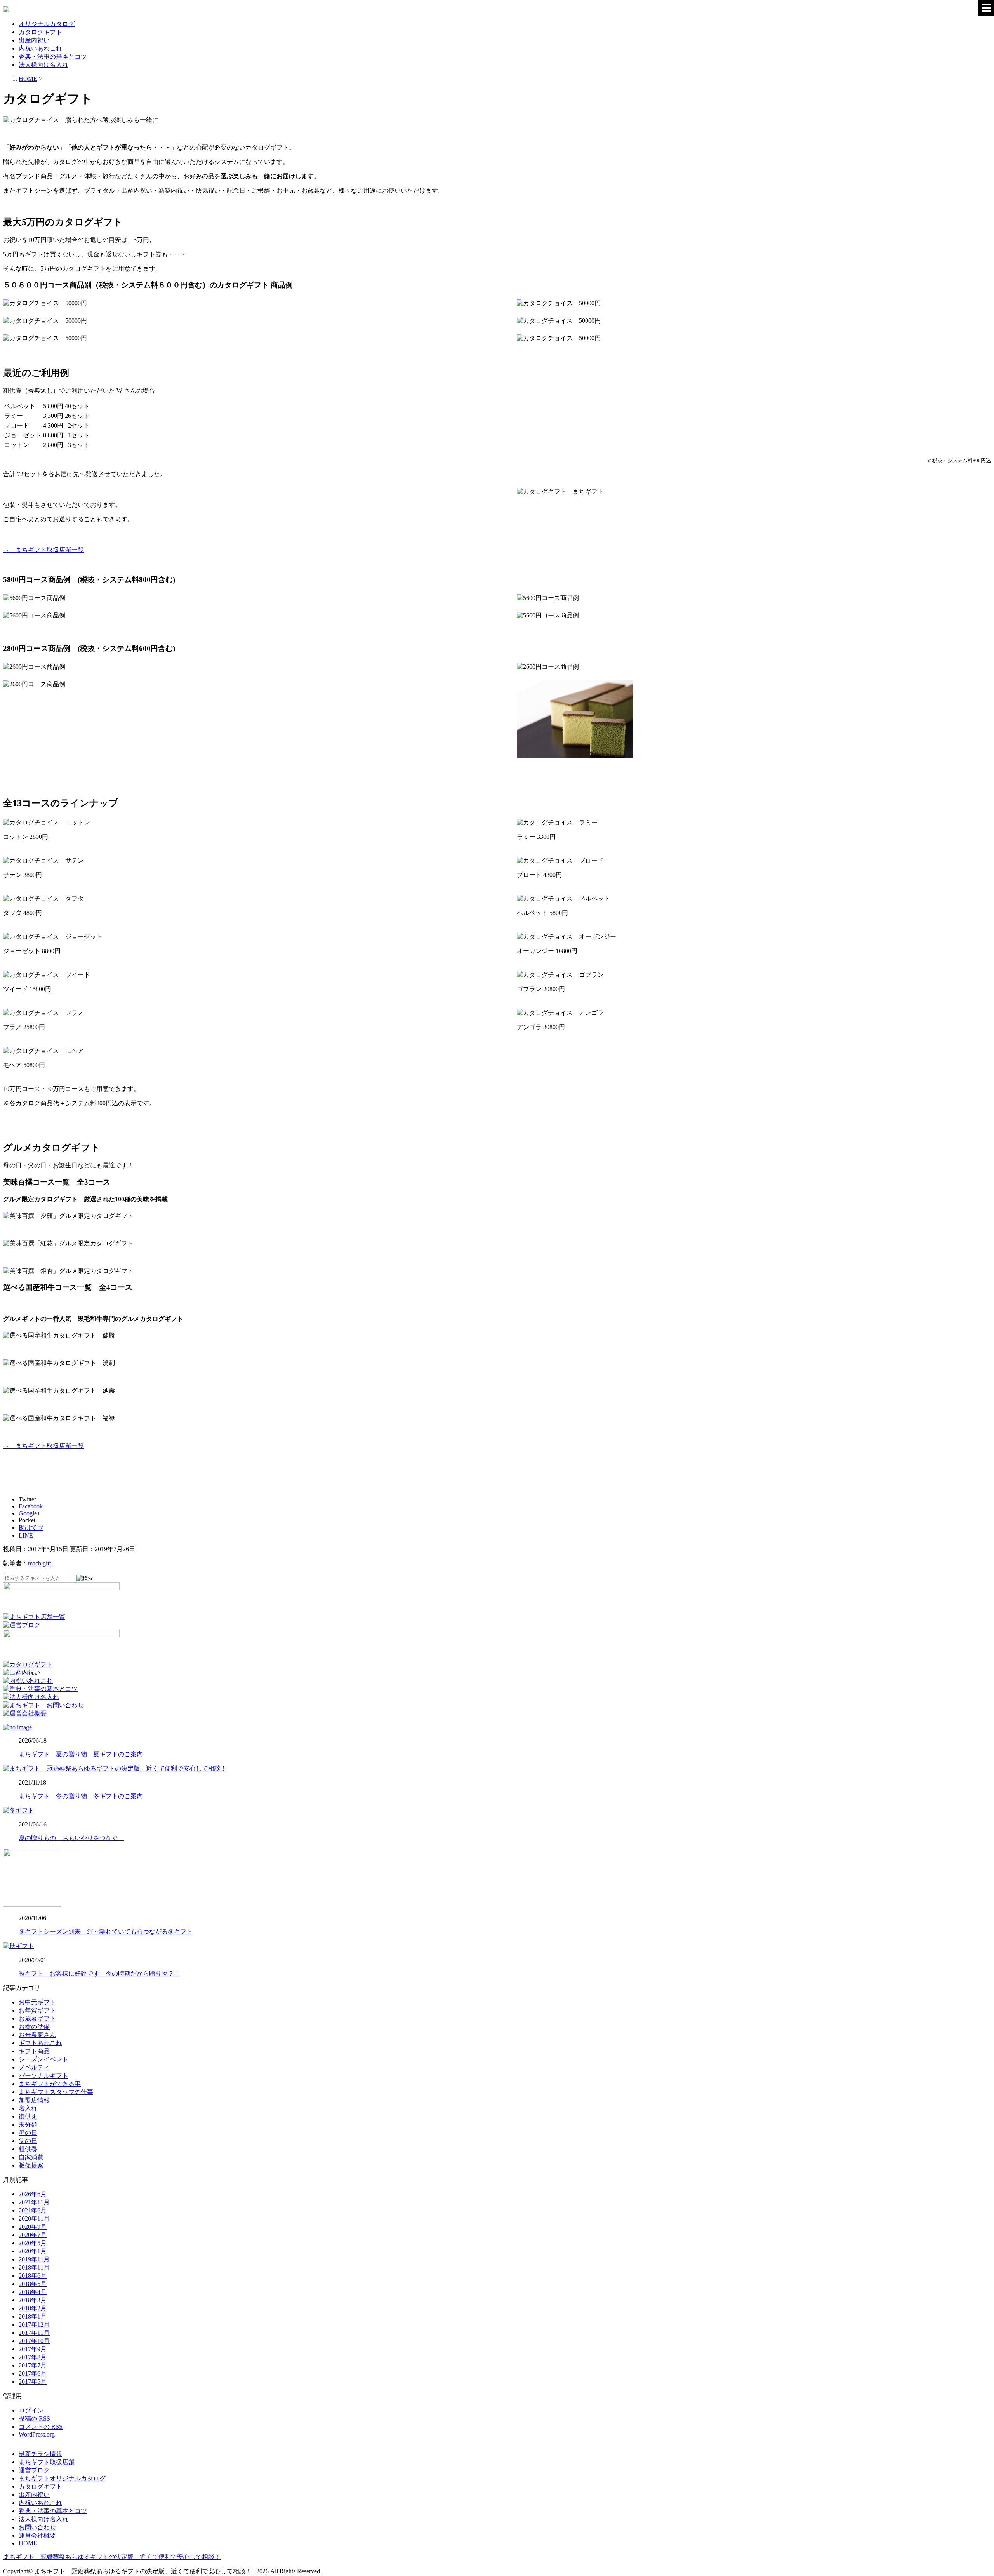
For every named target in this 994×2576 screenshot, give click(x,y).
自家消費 (31, 2157)
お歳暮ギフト (37, 2019)
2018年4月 (33, 2292)
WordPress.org (37, 2434)
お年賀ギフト (37, 2010)
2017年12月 (34, 2325)
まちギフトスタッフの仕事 (56, 2092)
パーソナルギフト (43, 2076)
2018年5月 (33, 2284)
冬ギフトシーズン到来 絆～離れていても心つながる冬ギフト (106, 1932)
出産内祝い (34, 40)
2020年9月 (33, 2227)
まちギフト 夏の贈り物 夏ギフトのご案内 (81, 1754)
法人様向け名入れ (43, 65)
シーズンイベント (43, 2059)
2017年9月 (33, 2349)
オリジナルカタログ (47, 24)
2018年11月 (34, 2267)
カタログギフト (40, 32)
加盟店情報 (34, 2100)
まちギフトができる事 (50, 2084)
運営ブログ (34, 2470)
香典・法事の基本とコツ (53, 57)
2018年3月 (33, 2300)
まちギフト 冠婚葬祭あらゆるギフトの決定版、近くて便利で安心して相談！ (112, 2557)
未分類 (28, 2125)
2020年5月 (33, 2243)
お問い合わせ (37, 2527)
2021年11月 (34, 2202)
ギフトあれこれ (40, 2043)
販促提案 (31, 2165)
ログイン (31, 2410)
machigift (39, 1563)
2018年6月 (33, 2276)
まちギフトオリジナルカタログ (62, 2478)
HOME (28, 2543)
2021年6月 (33, 2210)
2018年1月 (33, 2316)
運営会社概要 (37, 2535)
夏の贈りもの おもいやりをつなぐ (71, 1838)
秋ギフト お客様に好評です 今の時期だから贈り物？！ (99, 1973)
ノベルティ (34, 2067)
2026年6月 (33, 2194)
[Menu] (986, 8)
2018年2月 (33, 2308)
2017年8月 (33, 2357)
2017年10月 (34, 2341)
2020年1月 (33, 2251)
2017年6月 (33, 2373)
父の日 (28, 2141)
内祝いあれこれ (40, 48)
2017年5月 (33, 2382)
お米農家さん (37, 2035)
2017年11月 (34, 2333)
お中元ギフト (37, 2002)
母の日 (28, 2133)
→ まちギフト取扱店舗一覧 (43, 550)
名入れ (28, 2108)
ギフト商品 (34, 2051)
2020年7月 (33, 2235)
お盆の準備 (34, 2027)
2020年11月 (34, 2219)
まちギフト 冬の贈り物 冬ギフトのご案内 (81, 1796)
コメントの (41, 2427)
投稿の (34, 2419)
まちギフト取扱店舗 (47, 2462)
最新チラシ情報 (40, 2454)
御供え (28, 2116)
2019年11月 (34, 2259)
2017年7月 (33, 2365)
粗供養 (28, 2149)
